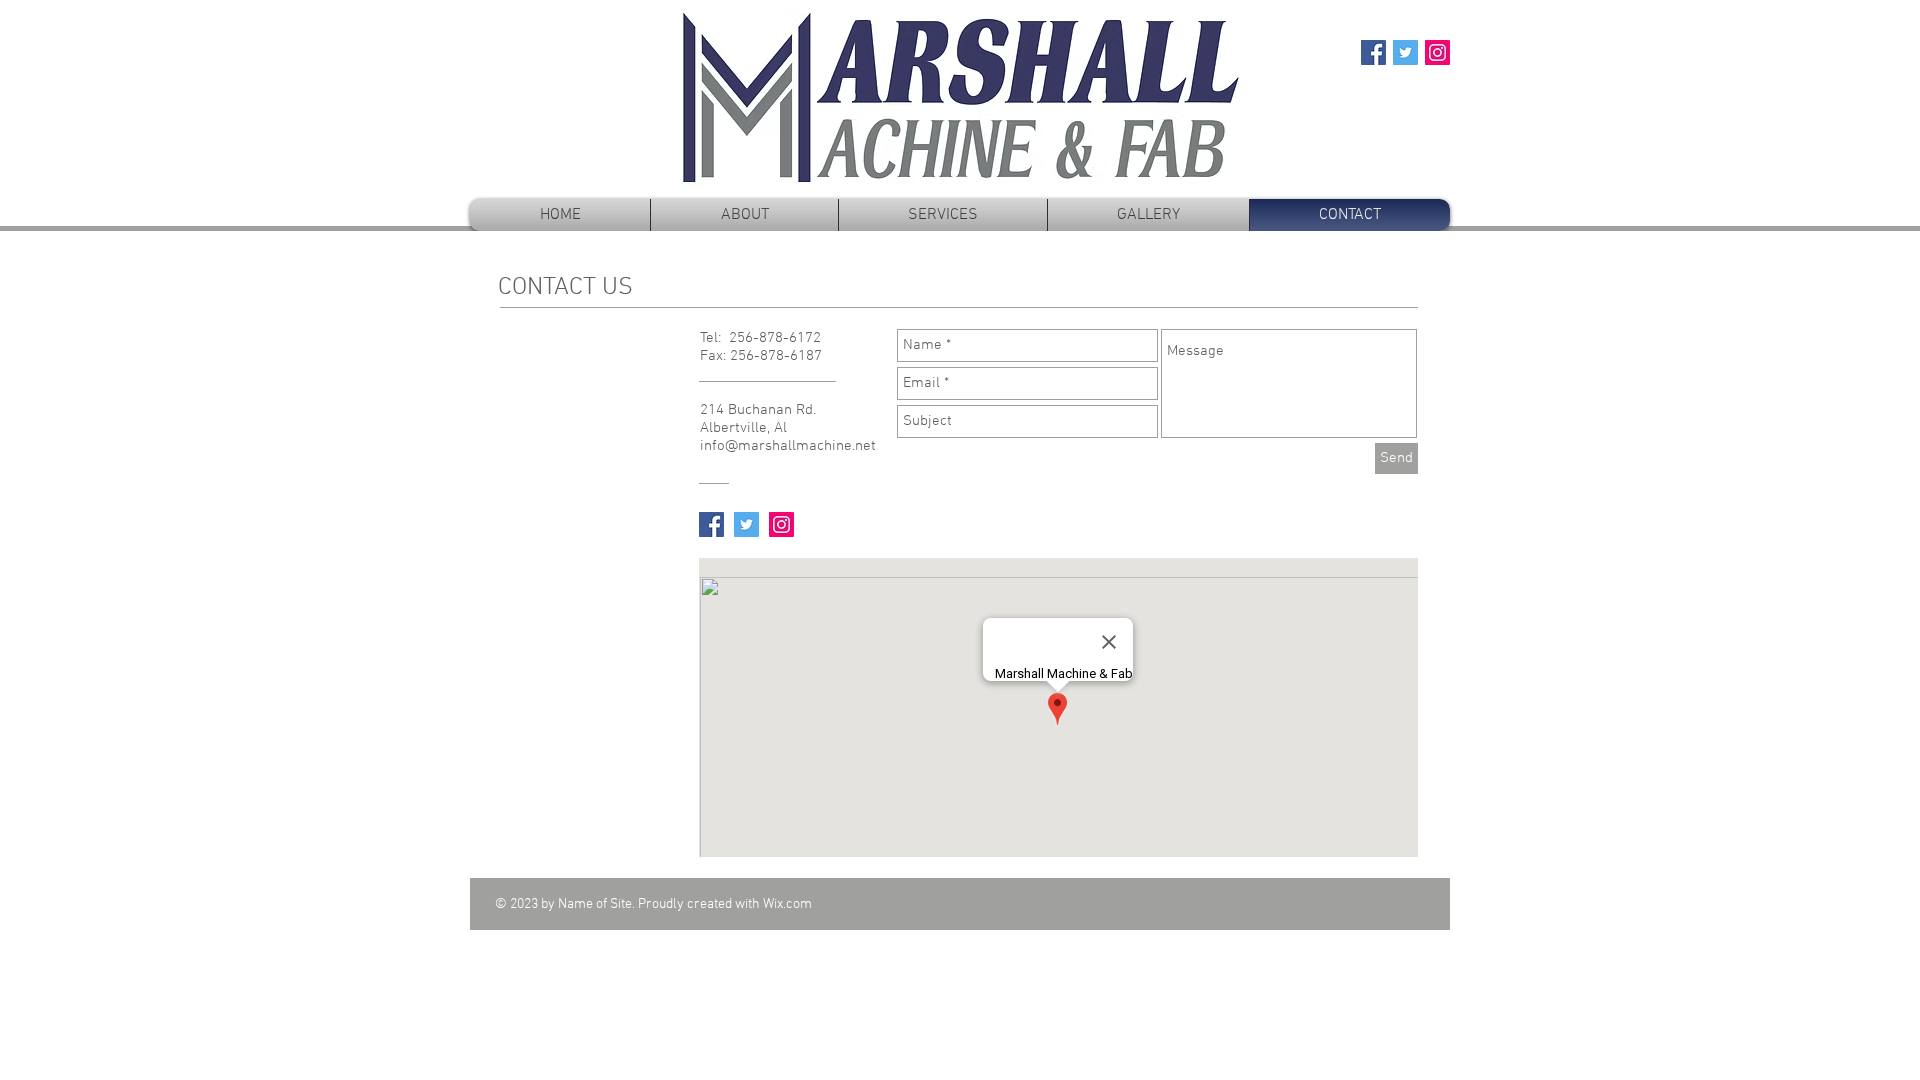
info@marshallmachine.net (788, 446)
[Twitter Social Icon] (1405, 52)
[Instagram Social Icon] (1437, 52)
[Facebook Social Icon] (1373, 52)
